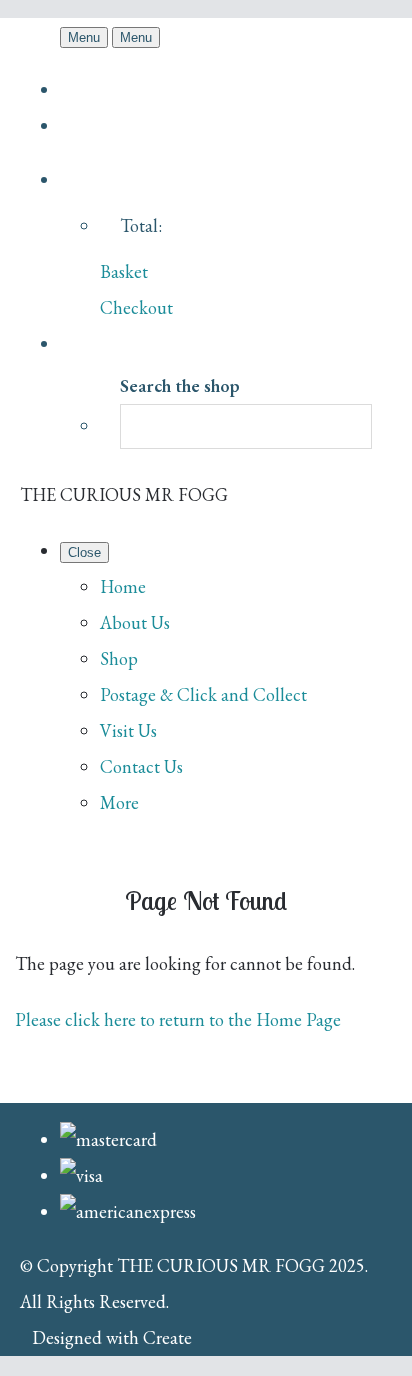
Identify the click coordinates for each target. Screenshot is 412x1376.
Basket (124, 271)
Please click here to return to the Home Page (178, 1019)
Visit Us (128, 730)
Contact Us (141, 766)
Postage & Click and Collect (203, 694)
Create (167, 1337)
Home (123, 586)
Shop (119, 658)
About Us (135, 622)
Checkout (136, 307)
